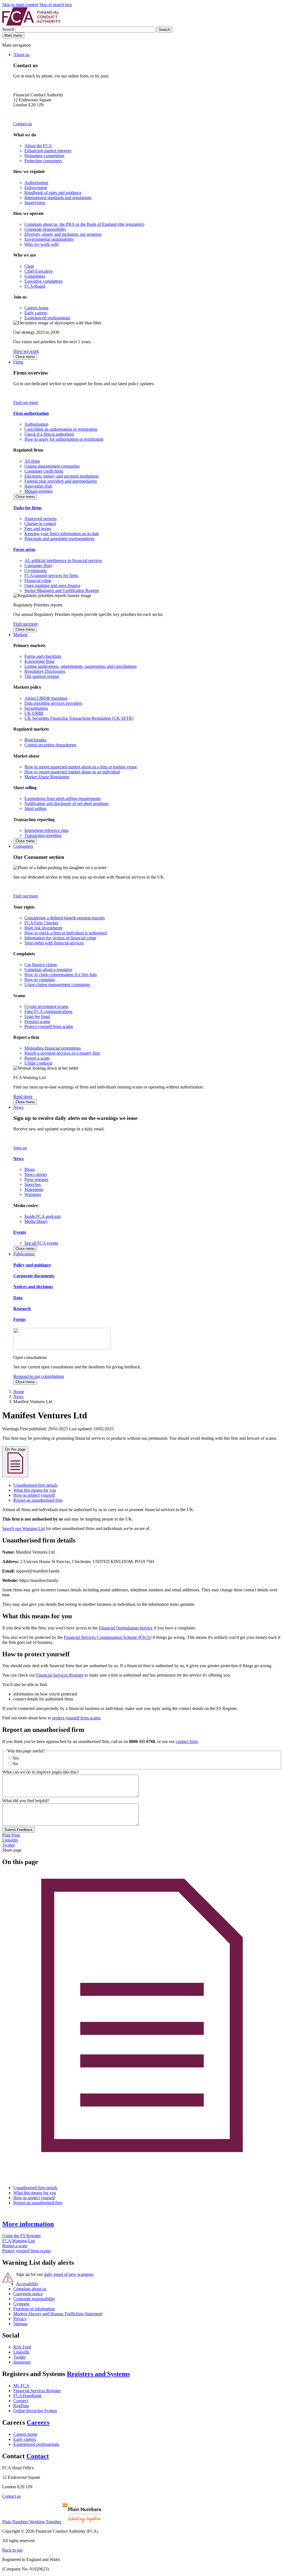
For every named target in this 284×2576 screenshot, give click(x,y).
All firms (32, 461)
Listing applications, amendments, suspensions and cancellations (81, 666)
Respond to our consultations (39, 1376)
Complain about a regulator (48, 970)
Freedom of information (34, 2309)
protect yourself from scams (76, 1718)
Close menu (25, 357)
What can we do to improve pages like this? (40, 1772)
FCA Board (35, 286)
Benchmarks (35, 740)
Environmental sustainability (49, 239)
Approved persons (40, 519)
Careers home (36, 308)
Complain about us (30, 2289)
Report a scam (37, 1058)
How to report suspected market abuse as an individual (72, 772)
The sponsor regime (42, 676)
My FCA (21, 2386)
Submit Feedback (19, 1830)
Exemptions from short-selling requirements (63, 798)
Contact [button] (38, 2456)
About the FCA (38, 146)
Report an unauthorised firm (38, 1500)
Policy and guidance (32, 1265)
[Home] (31, 24)
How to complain (40, 980)
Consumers (23, 846)
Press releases (36, 1179)
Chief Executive (39, 271)
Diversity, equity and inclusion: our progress (63, 234)
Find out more (26, 402)
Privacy (20, 2319)
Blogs (30, 1169)
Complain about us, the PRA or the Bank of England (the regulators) (84, 224)
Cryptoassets (35, 570)
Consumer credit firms (44, 471)
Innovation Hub (38, 486)
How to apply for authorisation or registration (64, 439)
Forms (19, 1319)
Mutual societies (39, 491)
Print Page (11, 1835)
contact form (187, 1741)
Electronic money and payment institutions (62, 476)
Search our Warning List (24, 1528)
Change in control (40, 524)
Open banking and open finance (52, 585)
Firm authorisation (31, 413)
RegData (21, 2406)
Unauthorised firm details (35, 1485)
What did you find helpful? (26, 1801)
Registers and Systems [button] (98, 2374)
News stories (36, 1174)
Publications (24, 1254)
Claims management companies (52, 466)
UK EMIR (34, 713)
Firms (18, 362)
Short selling (35, 808)
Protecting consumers (43, 161)
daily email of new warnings (69, 2274)
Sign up (20, 1148)
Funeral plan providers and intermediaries (61, 481)
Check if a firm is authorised (49, 434)
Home (19, 1392)
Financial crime (38, 580)
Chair (29, 266)
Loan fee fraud (37, 1016)
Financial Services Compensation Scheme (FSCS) (108, 1637)
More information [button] (28, 2224)
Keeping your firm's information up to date (62, 534)
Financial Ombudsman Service (126, 1628)
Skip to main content (20, 5)
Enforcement (36, 188)
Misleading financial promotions (53, 1048)
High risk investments (43, 928)
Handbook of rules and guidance (53, 193)
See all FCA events (41, 1243)
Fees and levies (38, 529)
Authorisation (36, 183)
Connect (21, 2401)
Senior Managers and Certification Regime (62, 590)
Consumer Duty (38, 565)
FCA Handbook (27, 2396)
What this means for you (35, 1490)
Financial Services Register (60, 1675)
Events (20, 1232)
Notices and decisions (33, 1287)
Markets (20, 635)
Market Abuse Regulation (47, 777)
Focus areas (24, 549)
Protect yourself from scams (49, 1026)
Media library (36, 1221)
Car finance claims (41, 965)
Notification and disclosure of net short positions (67, 803)
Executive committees (44, 281)
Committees (35, 276)
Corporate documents (34, 1276)
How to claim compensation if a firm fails (61, 975)
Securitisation (36, 708)
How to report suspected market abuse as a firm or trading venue (81, 767)
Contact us (23, 124)
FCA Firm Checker (41, 923)
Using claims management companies (57, 985)
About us (21, 55)
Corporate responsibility (45, 229)
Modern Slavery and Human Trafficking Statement (58, 2314)
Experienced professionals (47, 318)
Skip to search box (56, 5)
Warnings (33, 1194)
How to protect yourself (34, 1495)
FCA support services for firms (51, 575)
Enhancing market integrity (48, 151)
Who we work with (41, 244)
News (18, 1107)
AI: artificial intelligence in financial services (63, 560)
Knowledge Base (40, 661)
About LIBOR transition (46, 698)
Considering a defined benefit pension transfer (65, 918)
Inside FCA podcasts (43, 1216)
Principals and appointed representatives (59, 539)
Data (18, 1298)
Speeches (33, 1184)
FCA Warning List (18, 2241)
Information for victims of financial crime (60, 938)
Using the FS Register (21, 2236)
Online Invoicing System (35, 2411)
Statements (34, 1189)
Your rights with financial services (54, 943)
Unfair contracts (38, 1063)
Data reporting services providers (53, 703)
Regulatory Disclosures (45, 671)
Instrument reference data (46, 830)
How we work (26, 351)
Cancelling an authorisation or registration (61, 429)
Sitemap (20, 2324)
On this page (15, 1449)
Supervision (35, 203)
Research (22, 1309)
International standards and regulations (58, 198)
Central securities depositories (50, 745)
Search (9, 29)
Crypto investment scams (46, 1006)
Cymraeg (21, 2304)
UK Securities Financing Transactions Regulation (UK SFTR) (79, 718)
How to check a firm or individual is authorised (66, 933)
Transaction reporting (43, 835)
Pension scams (37, 1021)
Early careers (36, 313)
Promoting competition (44, 156)
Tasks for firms (27, 508)
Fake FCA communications (48, 1011)
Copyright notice (28, 2294)
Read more (23, 1096)
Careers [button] (38, 2422)
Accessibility (27, 2284)
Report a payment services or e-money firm (62, 1053)
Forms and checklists (43, 656)
